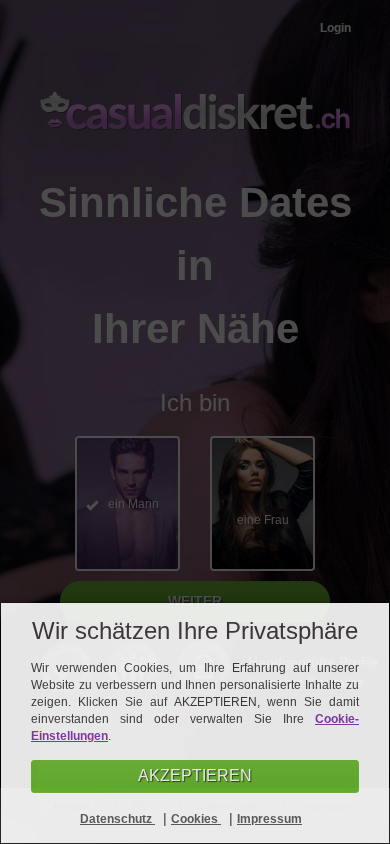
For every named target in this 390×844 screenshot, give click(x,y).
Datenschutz (117, 819)
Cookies (196, 819)
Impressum (269, 819)
